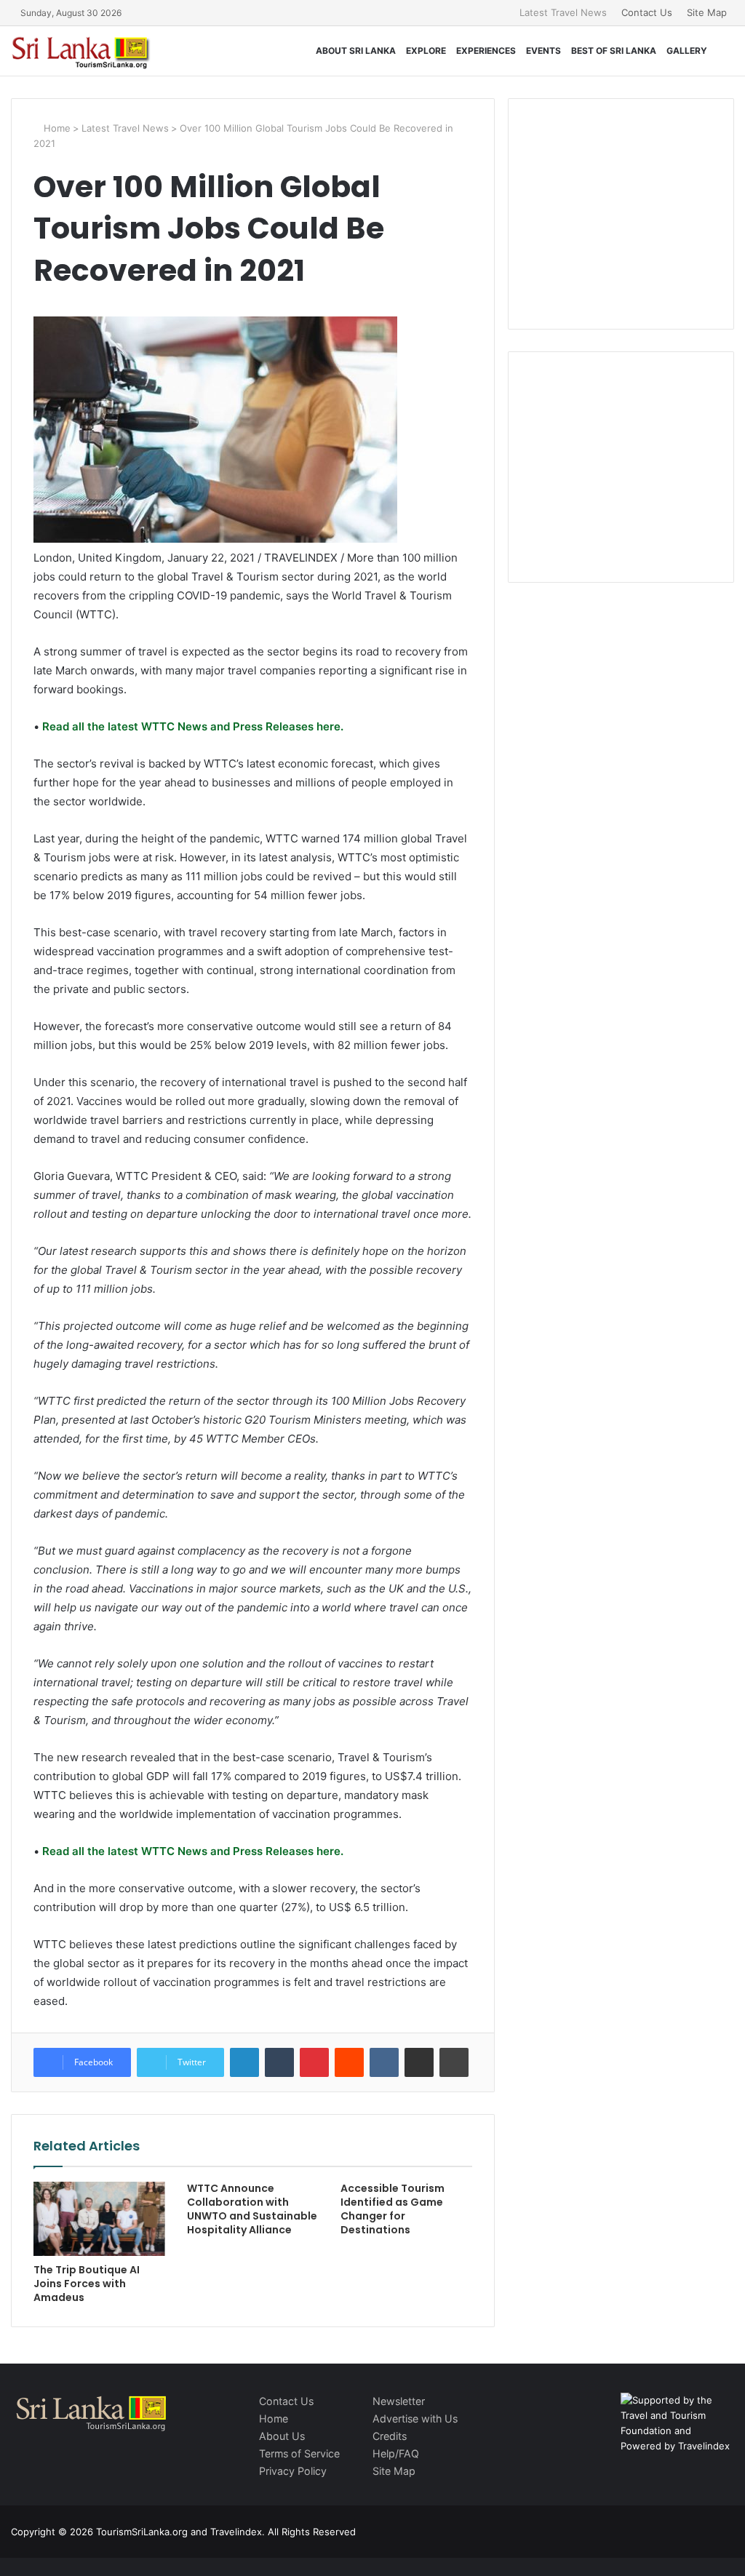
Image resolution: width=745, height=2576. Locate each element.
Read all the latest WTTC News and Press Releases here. (191, 726)
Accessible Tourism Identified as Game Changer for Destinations (393, 2209)
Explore (426, 51)
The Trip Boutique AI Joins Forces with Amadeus (87, 2284)
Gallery (687, 51)
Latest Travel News (563, 12)
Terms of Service (299, 2453)
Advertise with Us (415, 2419)
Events (543, 51)
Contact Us (647, 12)
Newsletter (399, 2401)
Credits (390, 2436)
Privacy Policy (293, 2471)
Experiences (486, 51)
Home (56, 128)
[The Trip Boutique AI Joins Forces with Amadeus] (99, 2219)
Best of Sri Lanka (614, 51)
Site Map (707, 12)
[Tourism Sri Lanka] (91, 51)
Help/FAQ (396, 2453)
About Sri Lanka (356, 51)
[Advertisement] (638, 212)
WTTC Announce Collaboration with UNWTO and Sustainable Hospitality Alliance (252, 2209)
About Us (282, 2436)
